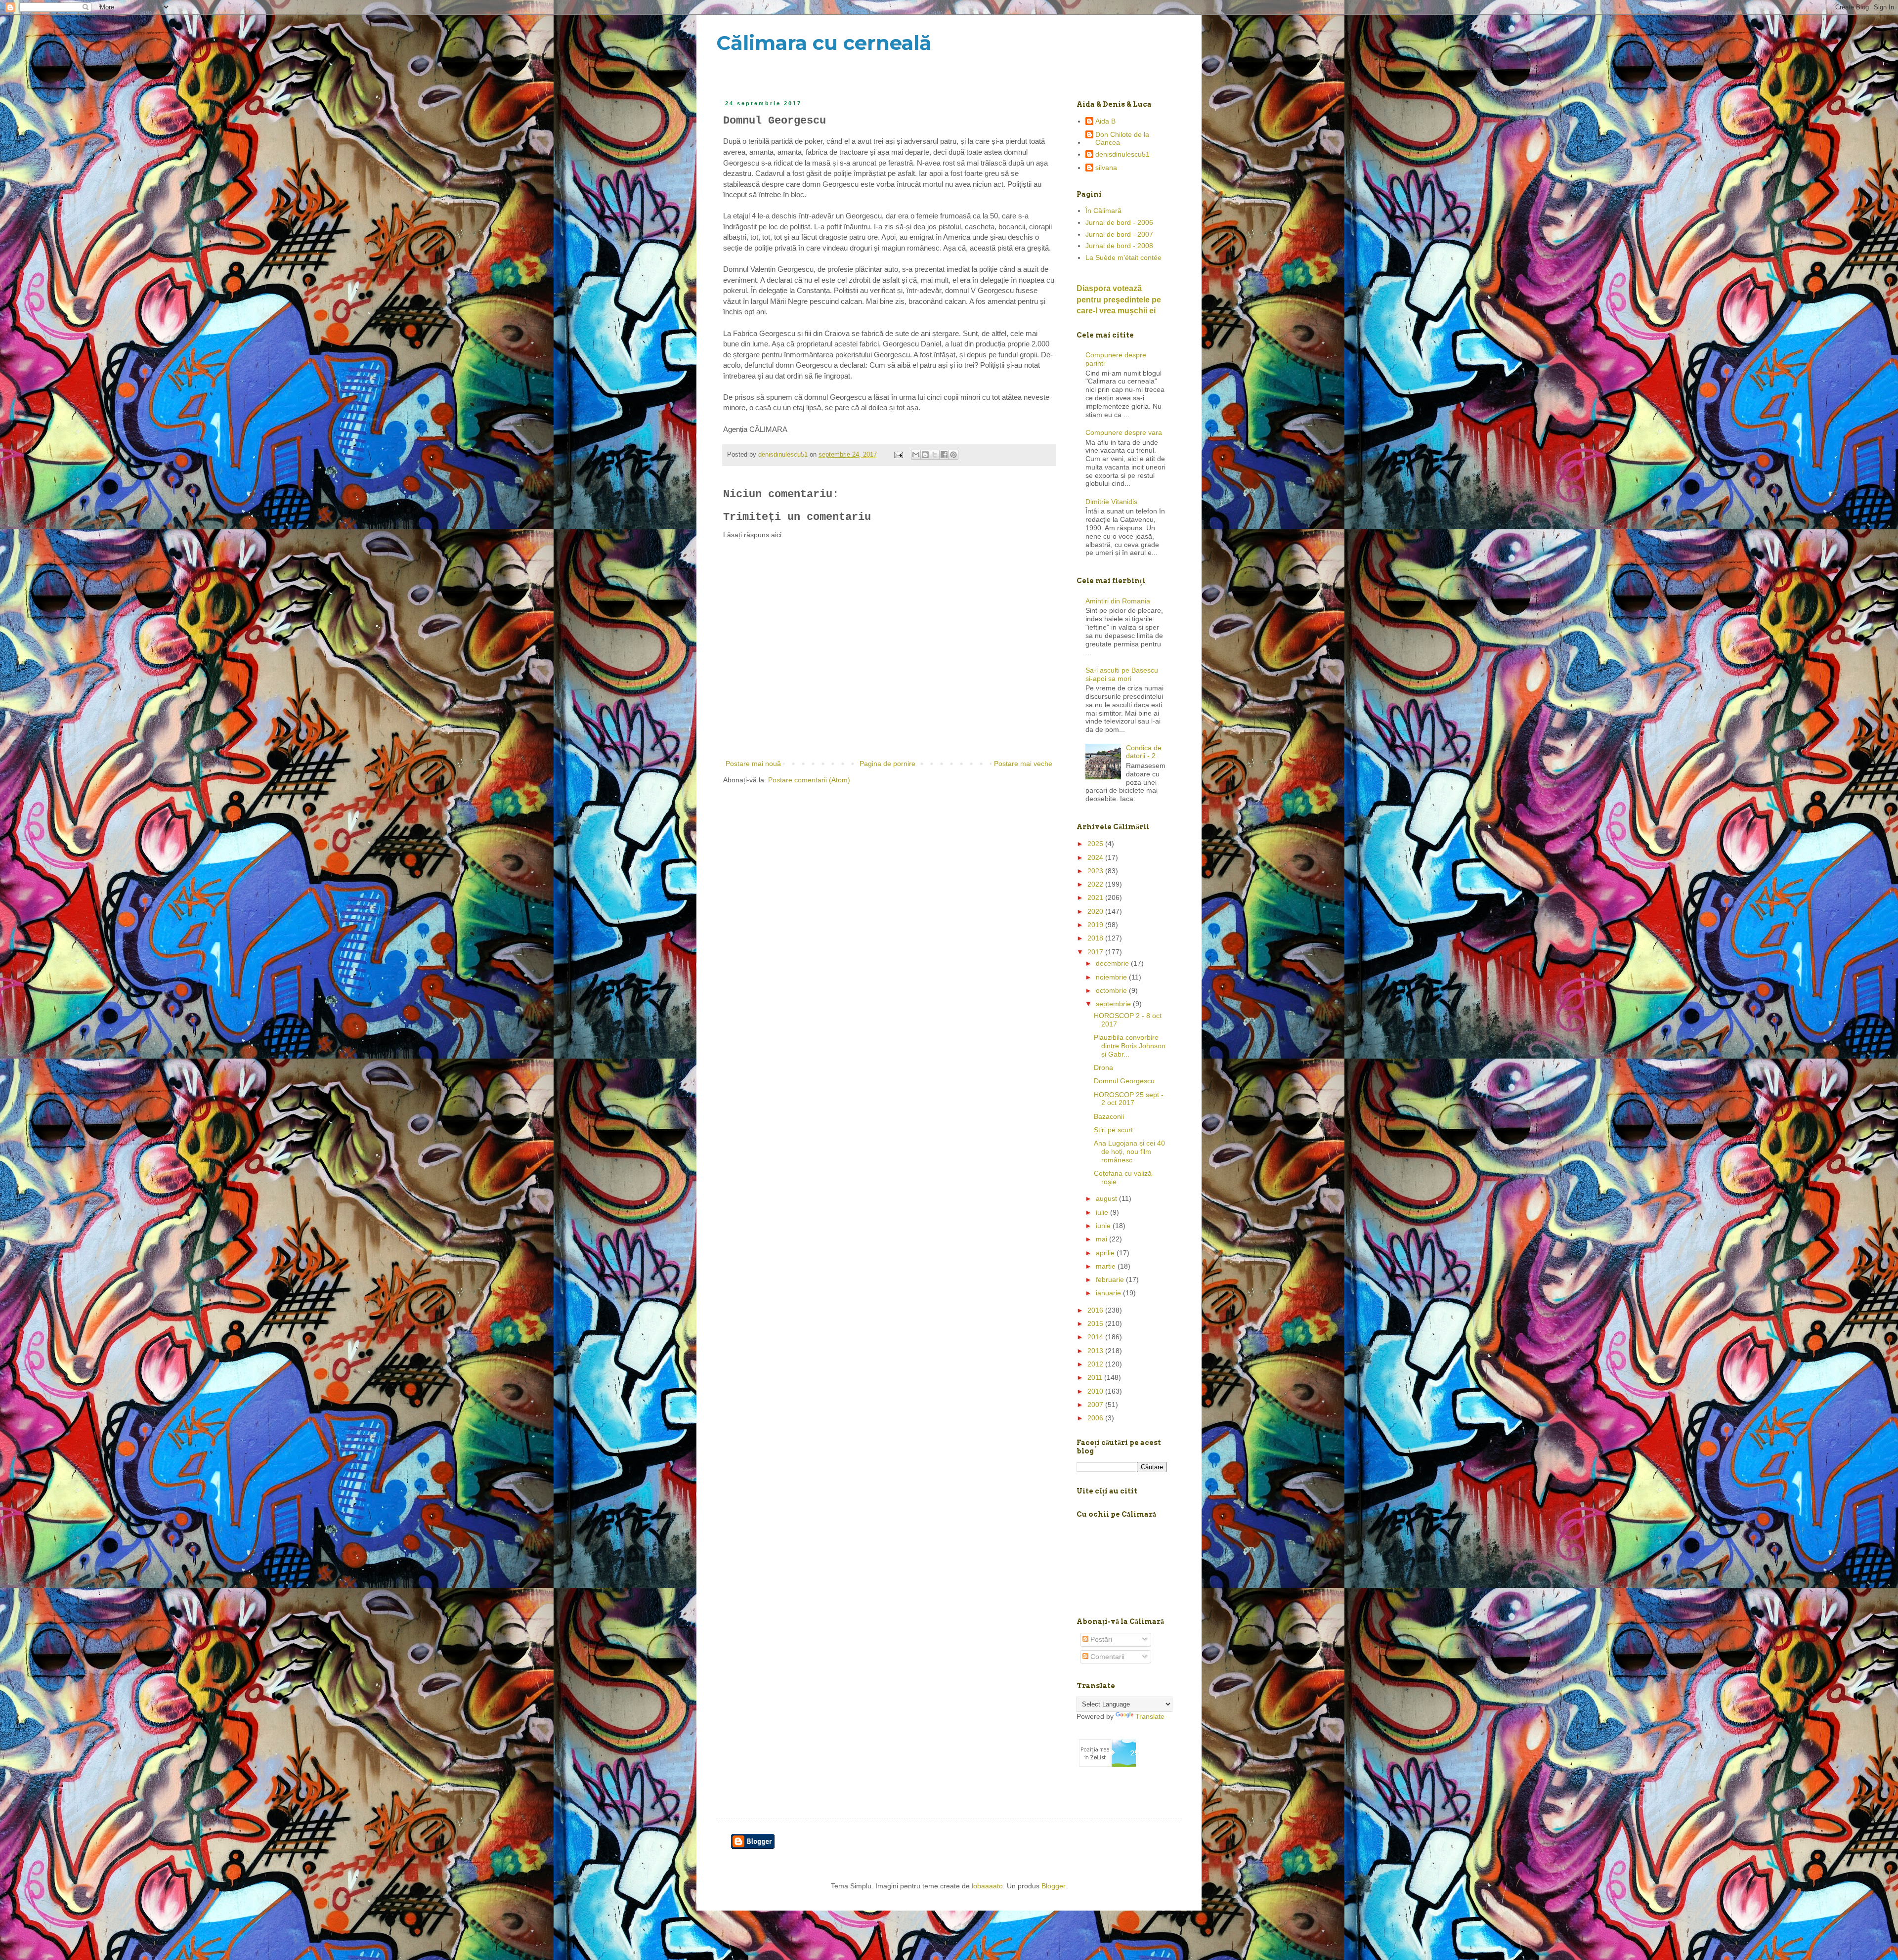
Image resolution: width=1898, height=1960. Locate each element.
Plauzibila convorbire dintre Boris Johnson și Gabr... (1130, 1046)
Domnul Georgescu (1124, 1081)
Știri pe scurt (1113, 1130)
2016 (1096, 1310)
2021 (1096, 897)
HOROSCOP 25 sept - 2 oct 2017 (1129, 1099)
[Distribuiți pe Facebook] (944, 455)
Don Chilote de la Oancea (1122, 139)
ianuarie (1109, 1293)
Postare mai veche (1023, 764)
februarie (1111, 1279)
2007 (1096, 1405)
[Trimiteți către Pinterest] (953, 455)
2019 (1096, 925)
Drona (1103, 1067)
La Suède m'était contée (1123, 257)
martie (1107, 1266)
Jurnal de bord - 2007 (1119, 234)
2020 (1096, 911)
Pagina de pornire (887, 764)
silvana (1106, 168)
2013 (1096, 1351)
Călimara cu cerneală (824, 43)
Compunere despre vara (1124, 432)
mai (1102, 1239)
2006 (1096, 1418)
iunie (1104, 1226)
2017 (1096, 952)
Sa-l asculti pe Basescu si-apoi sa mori (1122, 674)
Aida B (1105, 121)
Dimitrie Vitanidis (1111, 502)
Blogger (1053, 1886)
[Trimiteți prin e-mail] (916, 455)
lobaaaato (987, 1886)
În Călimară (1103, 211)
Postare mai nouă (753, 764)
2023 (1096, 871)
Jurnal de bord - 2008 (1119, 246)
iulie (1103, 1212)
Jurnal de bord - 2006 (1119, 222)
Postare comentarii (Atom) (809, 780)
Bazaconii (1109, 1116)
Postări (1100, 1639)
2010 (1096, 1391)
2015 (1096, 1323)
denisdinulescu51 (1122, 154)
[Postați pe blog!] (925, 455)
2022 (1096, 884)
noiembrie (1112, 977)
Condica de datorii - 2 (1144, 752)
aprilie (1106, 1253)
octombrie (1112, 990)
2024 (1096, 857)
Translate (1150, 1716)
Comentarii (1106, 1657)
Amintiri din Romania (1118, 601)
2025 (1096, 844)
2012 (1096, 1364)
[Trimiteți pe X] (935, 455)
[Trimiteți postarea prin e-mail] (898, 455)
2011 (1096, 1377)
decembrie (1113, 963)
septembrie (1114, 1004)
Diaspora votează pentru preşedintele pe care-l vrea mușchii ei (1119, 299)
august (1107, 1198)
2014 (1096, 1337)
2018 (1096, 938)
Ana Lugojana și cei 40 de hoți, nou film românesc (1129, 1151)
